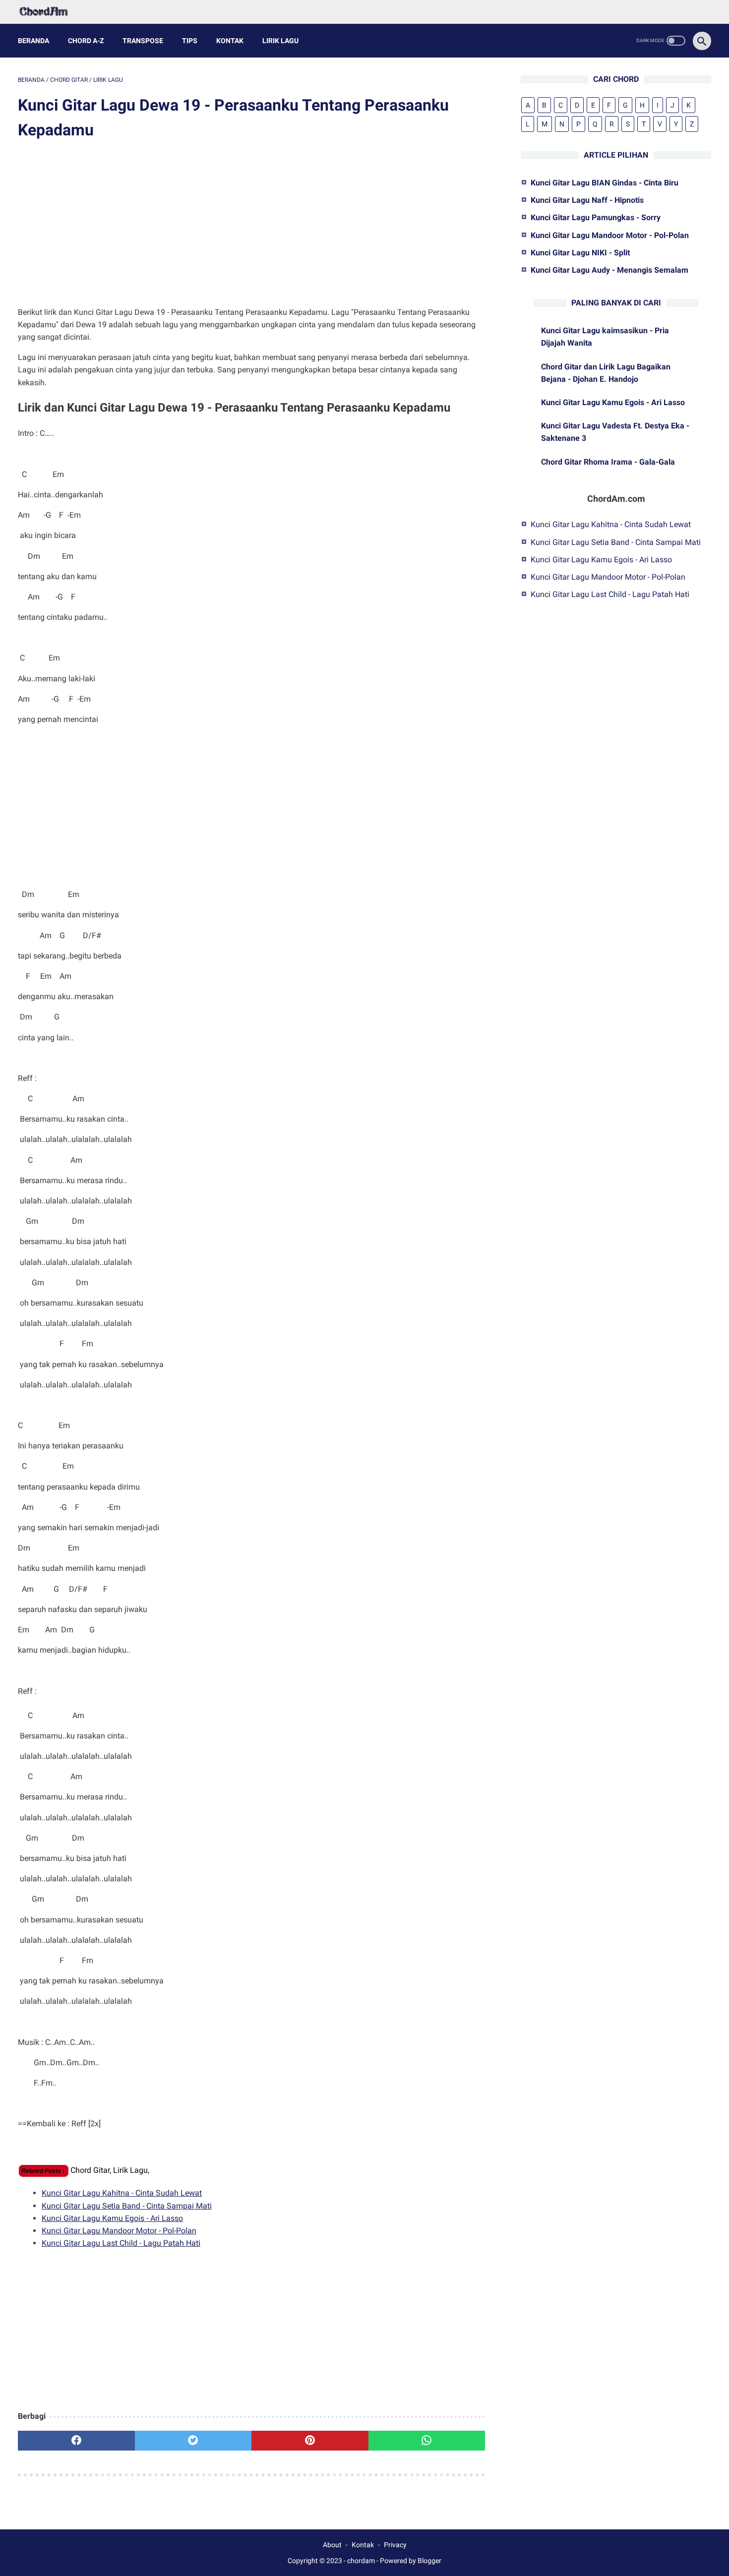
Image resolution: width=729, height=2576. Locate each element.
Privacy (395, 2545)
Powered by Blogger (411, 2561)
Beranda (33, 41)
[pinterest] (310, 2441)
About (332, 2545)
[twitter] (193, 2441)
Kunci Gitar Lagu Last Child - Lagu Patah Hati (121, 2243)
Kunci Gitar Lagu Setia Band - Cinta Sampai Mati (127, 2206)
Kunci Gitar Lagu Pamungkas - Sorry (596, 217)
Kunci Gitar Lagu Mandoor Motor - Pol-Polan (119, 2231)
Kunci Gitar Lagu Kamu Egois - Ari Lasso (112, 2218)
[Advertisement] (251, 225)
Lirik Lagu (280, 41)
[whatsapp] (427, 2441)
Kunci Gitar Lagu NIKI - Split (580, 253)
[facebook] (76, 2441)
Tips (190, 41)
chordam (361, 2561)
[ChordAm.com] (50, 12)
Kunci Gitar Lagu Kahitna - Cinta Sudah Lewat (122, 2193)
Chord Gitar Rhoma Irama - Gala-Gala (608, 462)
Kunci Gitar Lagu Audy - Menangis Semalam (609, 270)
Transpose (143, 41)
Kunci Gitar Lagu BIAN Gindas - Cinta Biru (605, 183)
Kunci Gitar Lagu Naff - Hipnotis (587, 200)
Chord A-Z (86, 41)
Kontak (230, 41)
